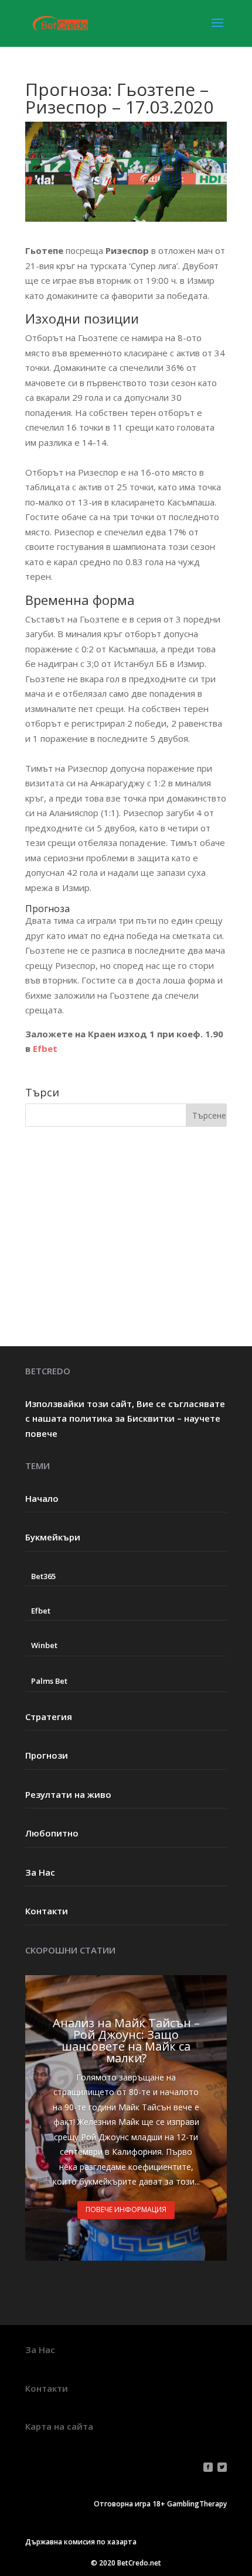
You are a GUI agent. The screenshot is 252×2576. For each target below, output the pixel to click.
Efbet (45, 1048)
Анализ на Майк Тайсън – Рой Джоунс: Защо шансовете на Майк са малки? (126, 2040)
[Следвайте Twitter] (222, 2467)
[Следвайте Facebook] (208, 2467)
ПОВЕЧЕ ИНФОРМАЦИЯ (126, 2209)
